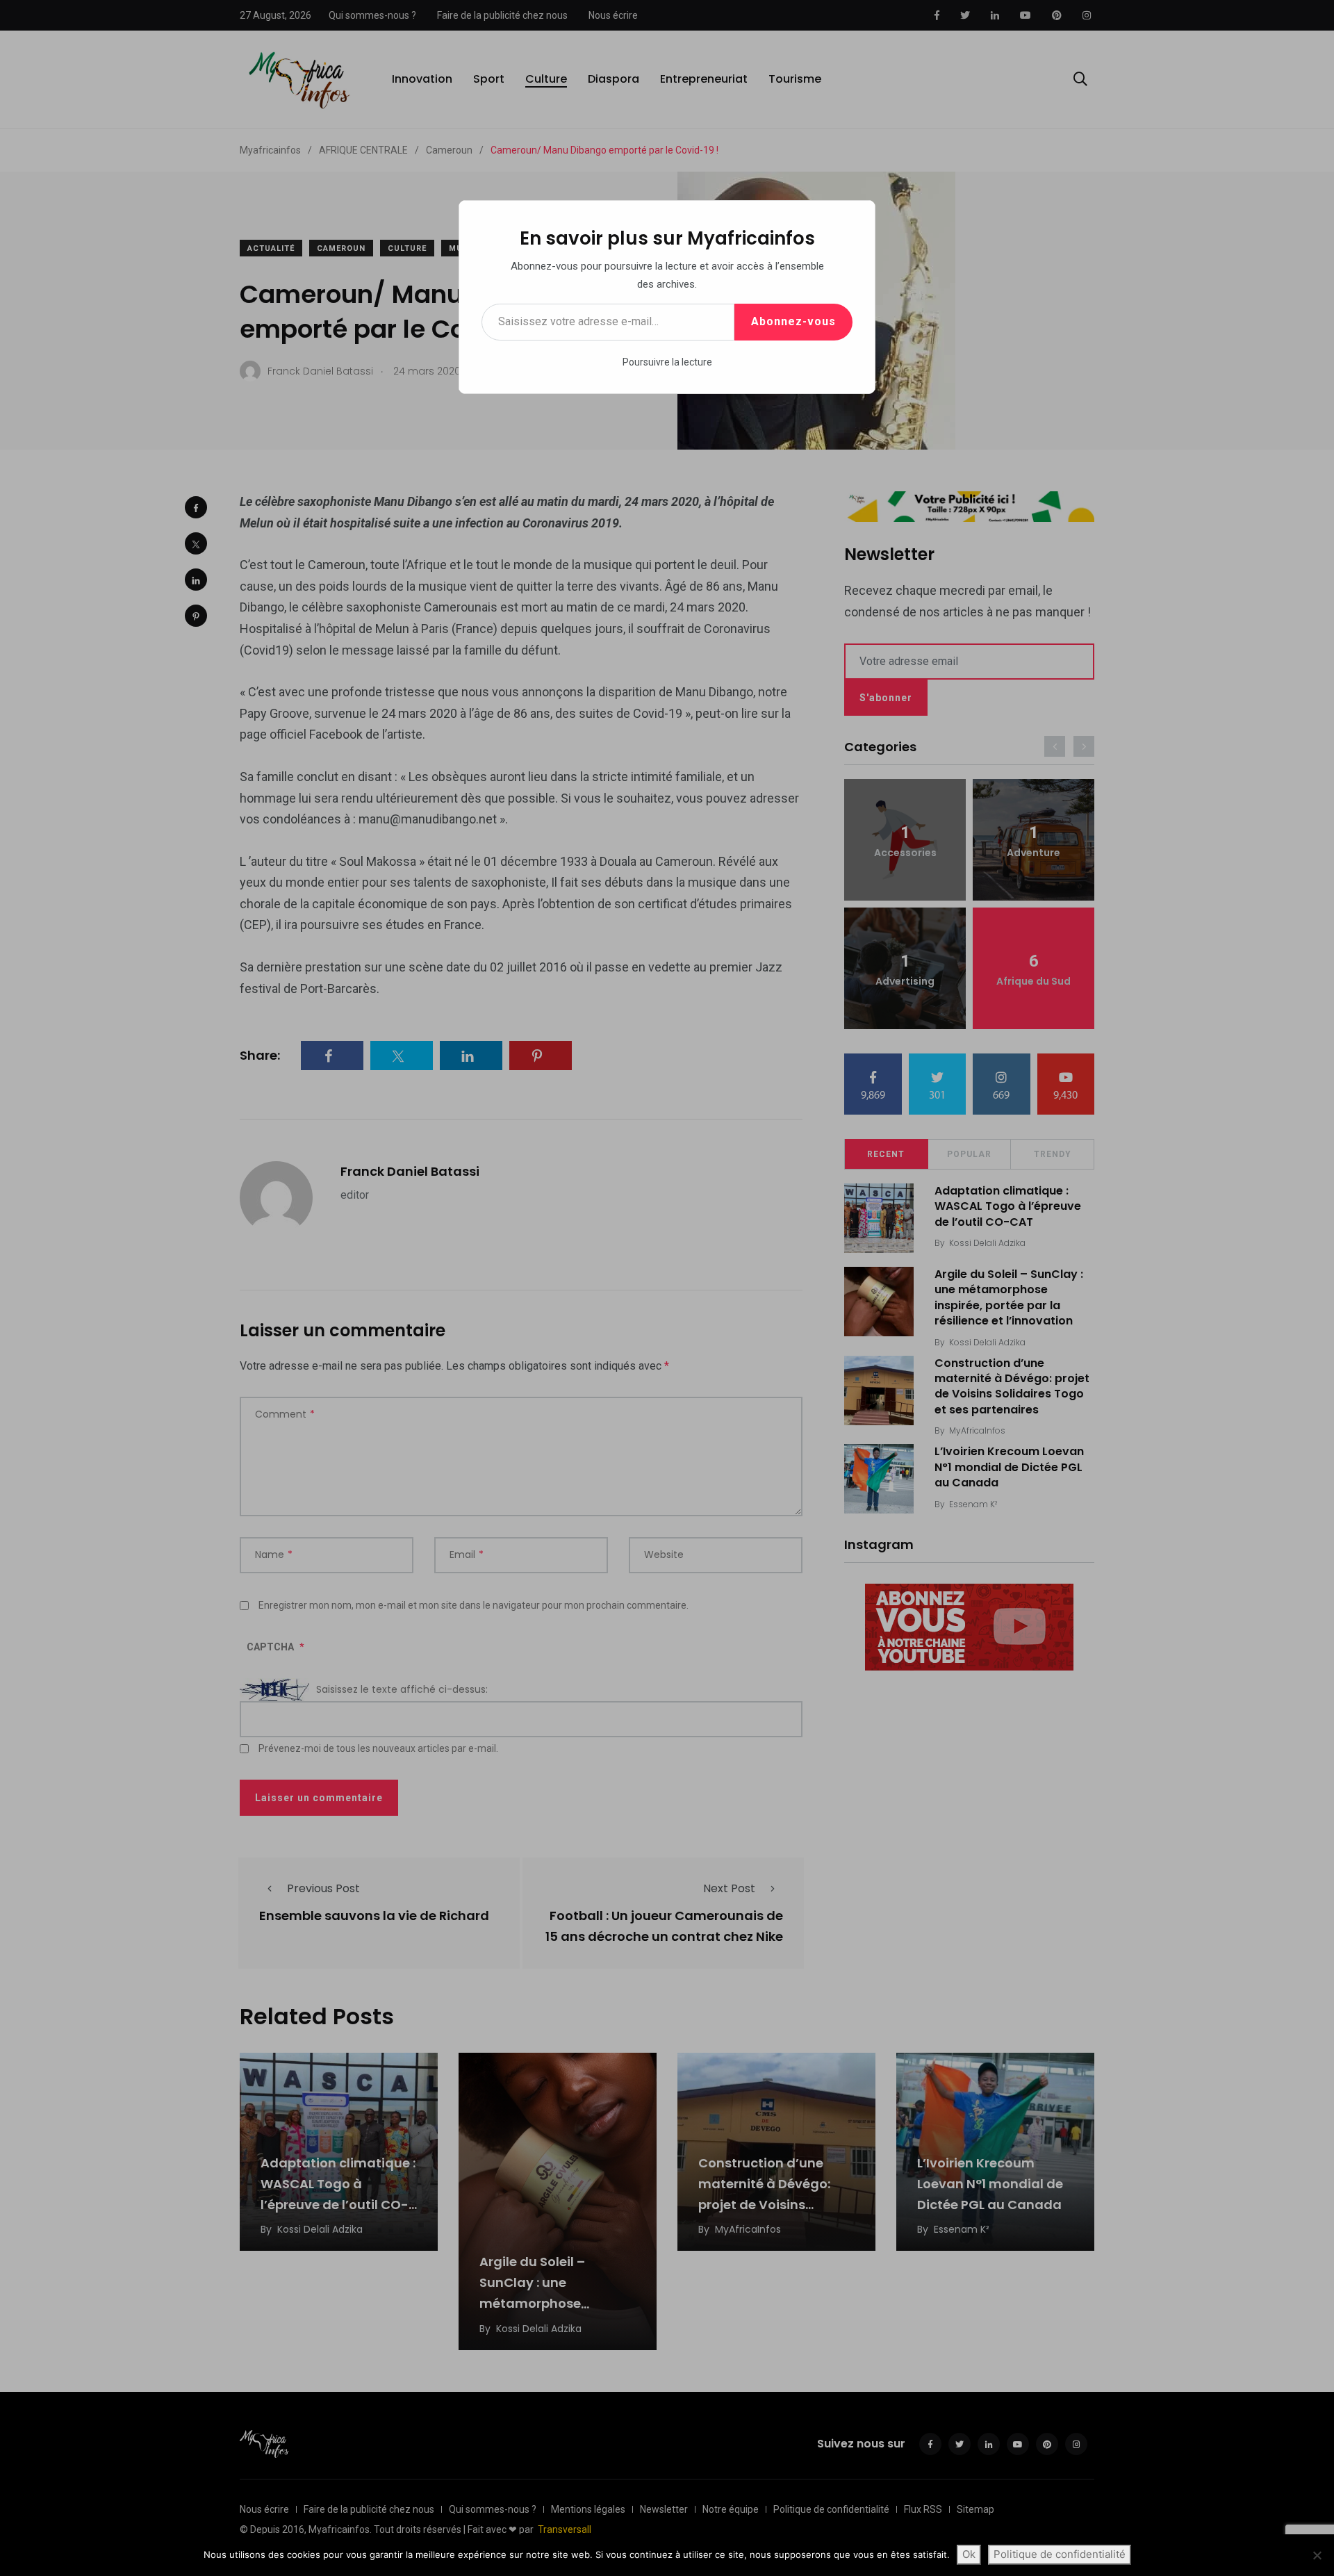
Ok (969, 2554)
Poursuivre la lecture (667, 362)
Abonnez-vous (793, 321)
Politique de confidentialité (1060, 2554)
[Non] (1317, 2555)
